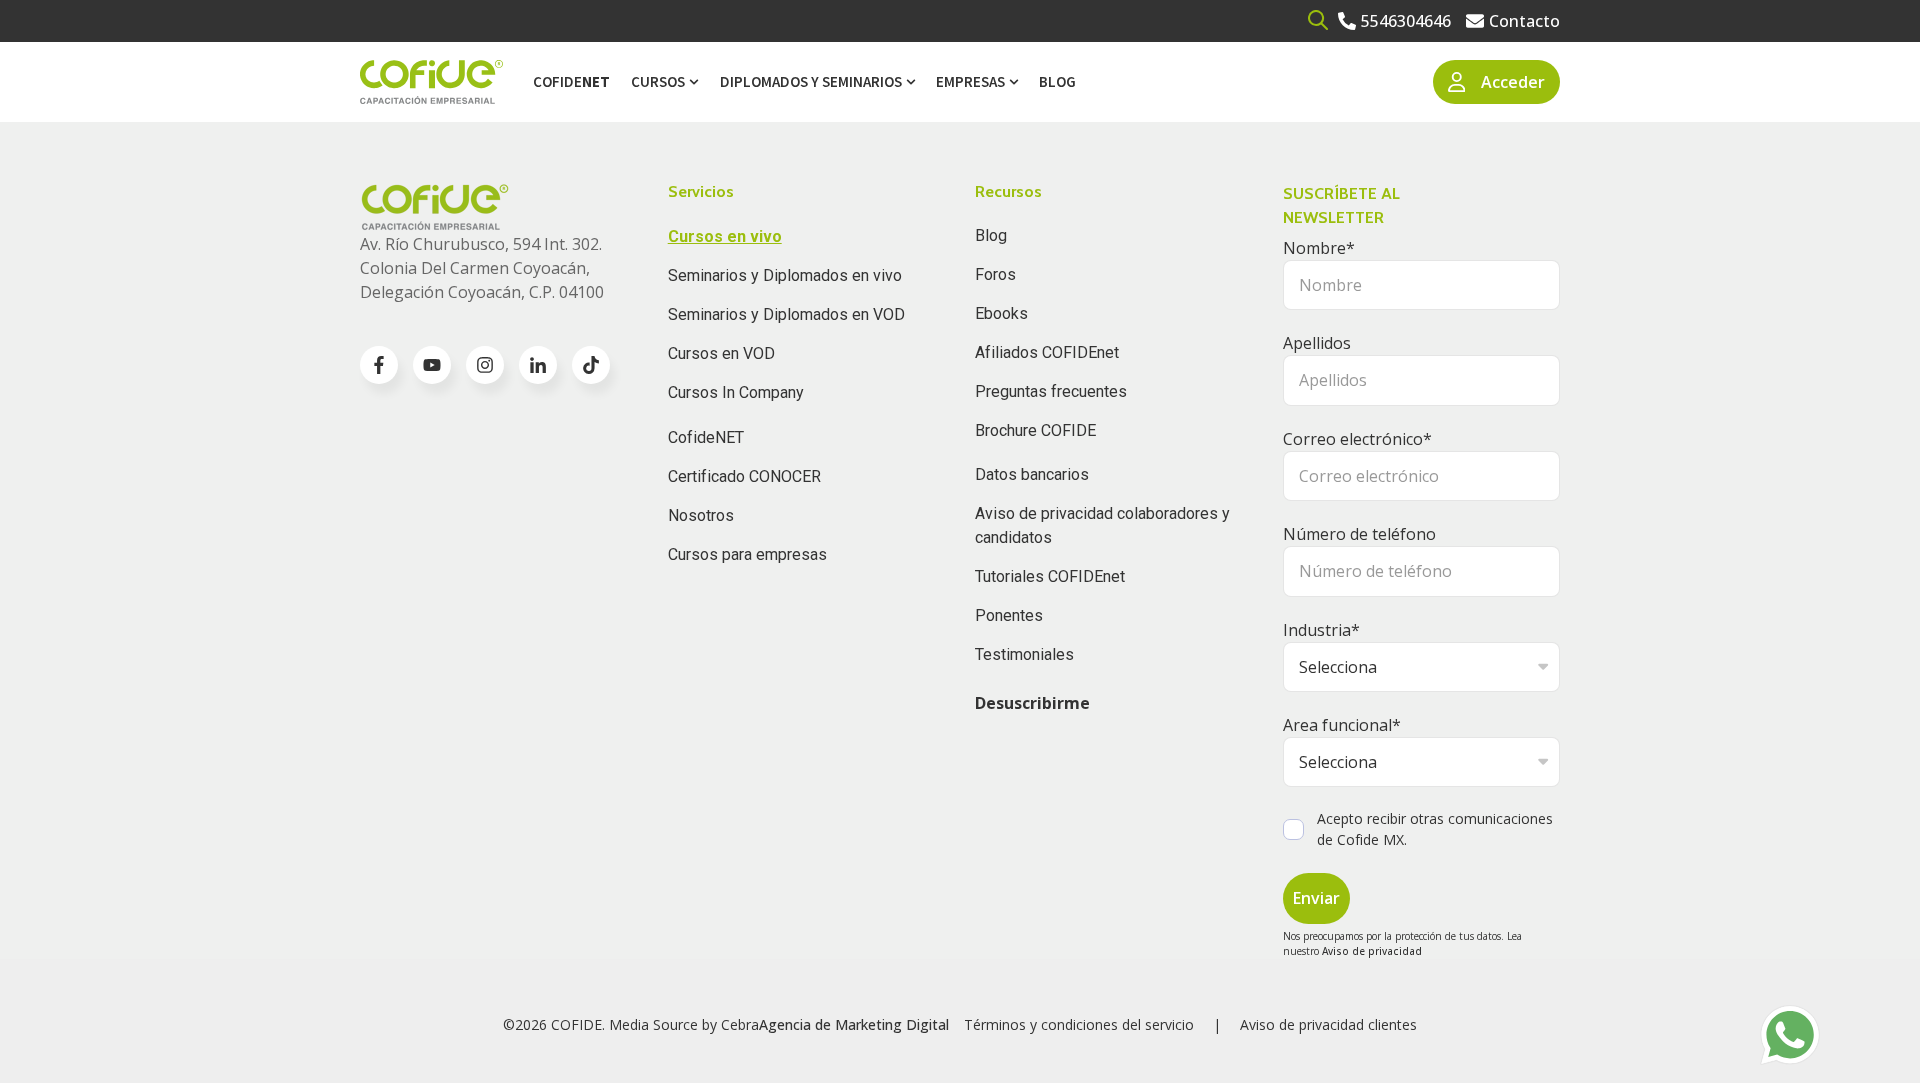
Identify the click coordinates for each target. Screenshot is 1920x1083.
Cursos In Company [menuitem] (736, 392)
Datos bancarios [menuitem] (1032, 474)
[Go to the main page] (431, 82)
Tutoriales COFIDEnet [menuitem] (1050, 576)
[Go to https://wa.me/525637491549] (1790, 1035)
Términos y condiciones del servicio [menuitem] (1079, 1024)
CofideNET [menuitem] (706, 437)
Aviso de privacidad (1372, 951)
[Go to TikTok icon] (591, 365)
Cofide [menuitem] (571, 81)
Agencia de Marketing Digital (854, 1024)
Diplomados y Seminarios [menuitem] (811, 81)
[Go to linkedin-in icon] (538, 365)
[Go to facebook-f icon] (379, 365)
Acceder (1513, 82)
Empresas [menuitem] (970, 81)
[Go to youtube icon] (432, 365)
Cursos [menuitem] (658, 81)
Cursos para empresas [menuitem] (747, 554)
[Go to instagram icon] (485, 365)
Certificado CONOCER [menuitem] (744, 476)
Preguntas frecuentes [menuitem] (1051, 391)
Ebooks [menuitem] (1001, 313)
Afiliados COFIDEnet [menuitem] (1047, 352)
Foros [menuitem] (995, 274)
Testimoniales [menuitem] (1024, 654)
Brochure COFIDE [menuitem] (1035, 430)
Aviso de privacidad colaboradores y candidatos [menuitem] (1102, 525)
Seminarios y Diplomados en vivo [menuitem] (785, 275)
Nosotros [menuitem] (701, 515)
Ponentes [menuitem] (1009, 615)
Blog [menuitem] (1057, 81)
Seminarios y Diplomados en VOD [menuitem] (786, 314)
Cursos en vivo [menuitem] (725, 236)
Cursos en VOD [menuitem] (721, 353)
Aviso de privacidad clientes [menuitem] (1328, 1024)
